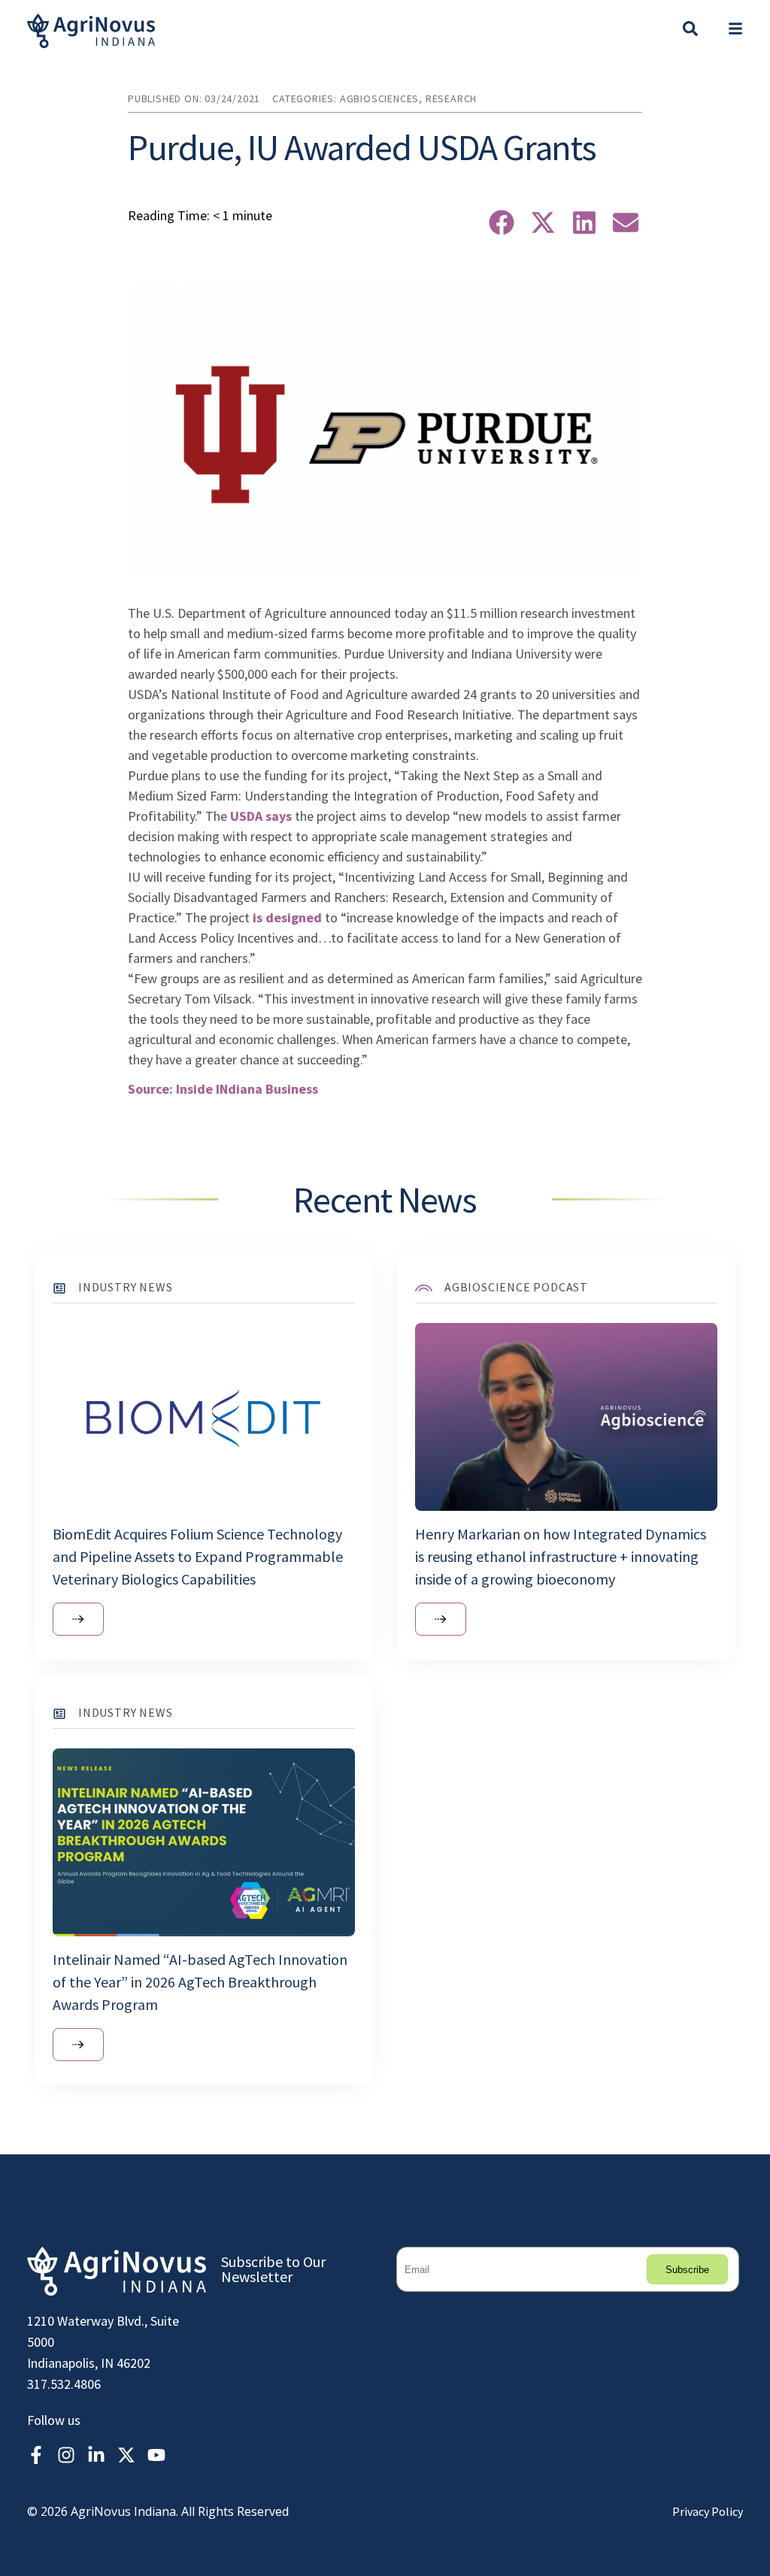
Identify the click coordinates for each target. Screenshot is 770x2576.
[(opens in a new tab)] (441, 1619)
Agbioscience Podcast (516, 1287)
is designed (287, 917)
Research (451, 98)
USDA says (261, 816)
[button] (735, 31)
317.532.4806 (64, 2384)
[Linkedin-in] (96, 2455)
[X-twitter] (126, 2455)
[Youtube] (156, 2455)
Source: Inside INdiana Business (223, 1089)
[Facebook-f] (36, 2455)
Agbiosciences (379, 98)
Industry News (125, 1287)
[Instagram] (66, 2455)
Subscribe (687, 2270)
